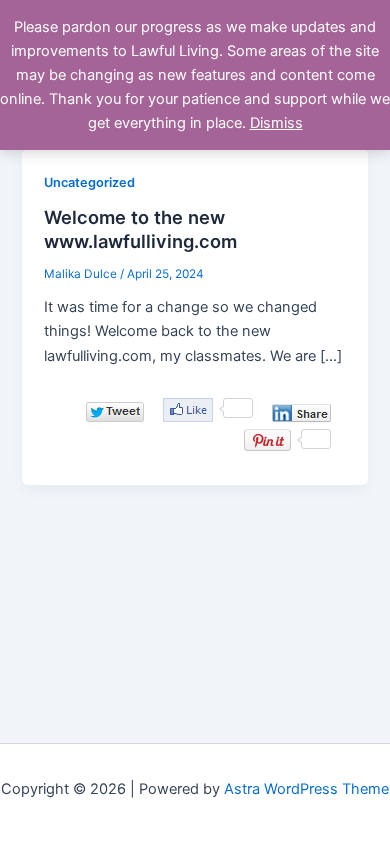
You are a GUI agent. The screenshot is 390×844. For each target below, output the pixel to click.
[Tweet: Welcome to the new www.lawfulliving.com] (115, 411)
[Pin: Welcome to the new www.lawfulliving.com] (267, 440)
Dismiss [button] (276, 123)
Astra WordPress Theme (306, 789)
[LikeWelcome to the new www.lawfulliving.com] (188, 410)
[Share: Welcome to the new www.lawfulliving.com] (301, 413)
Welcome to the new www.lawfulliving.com (140, 229)
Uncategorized (89, 182)
